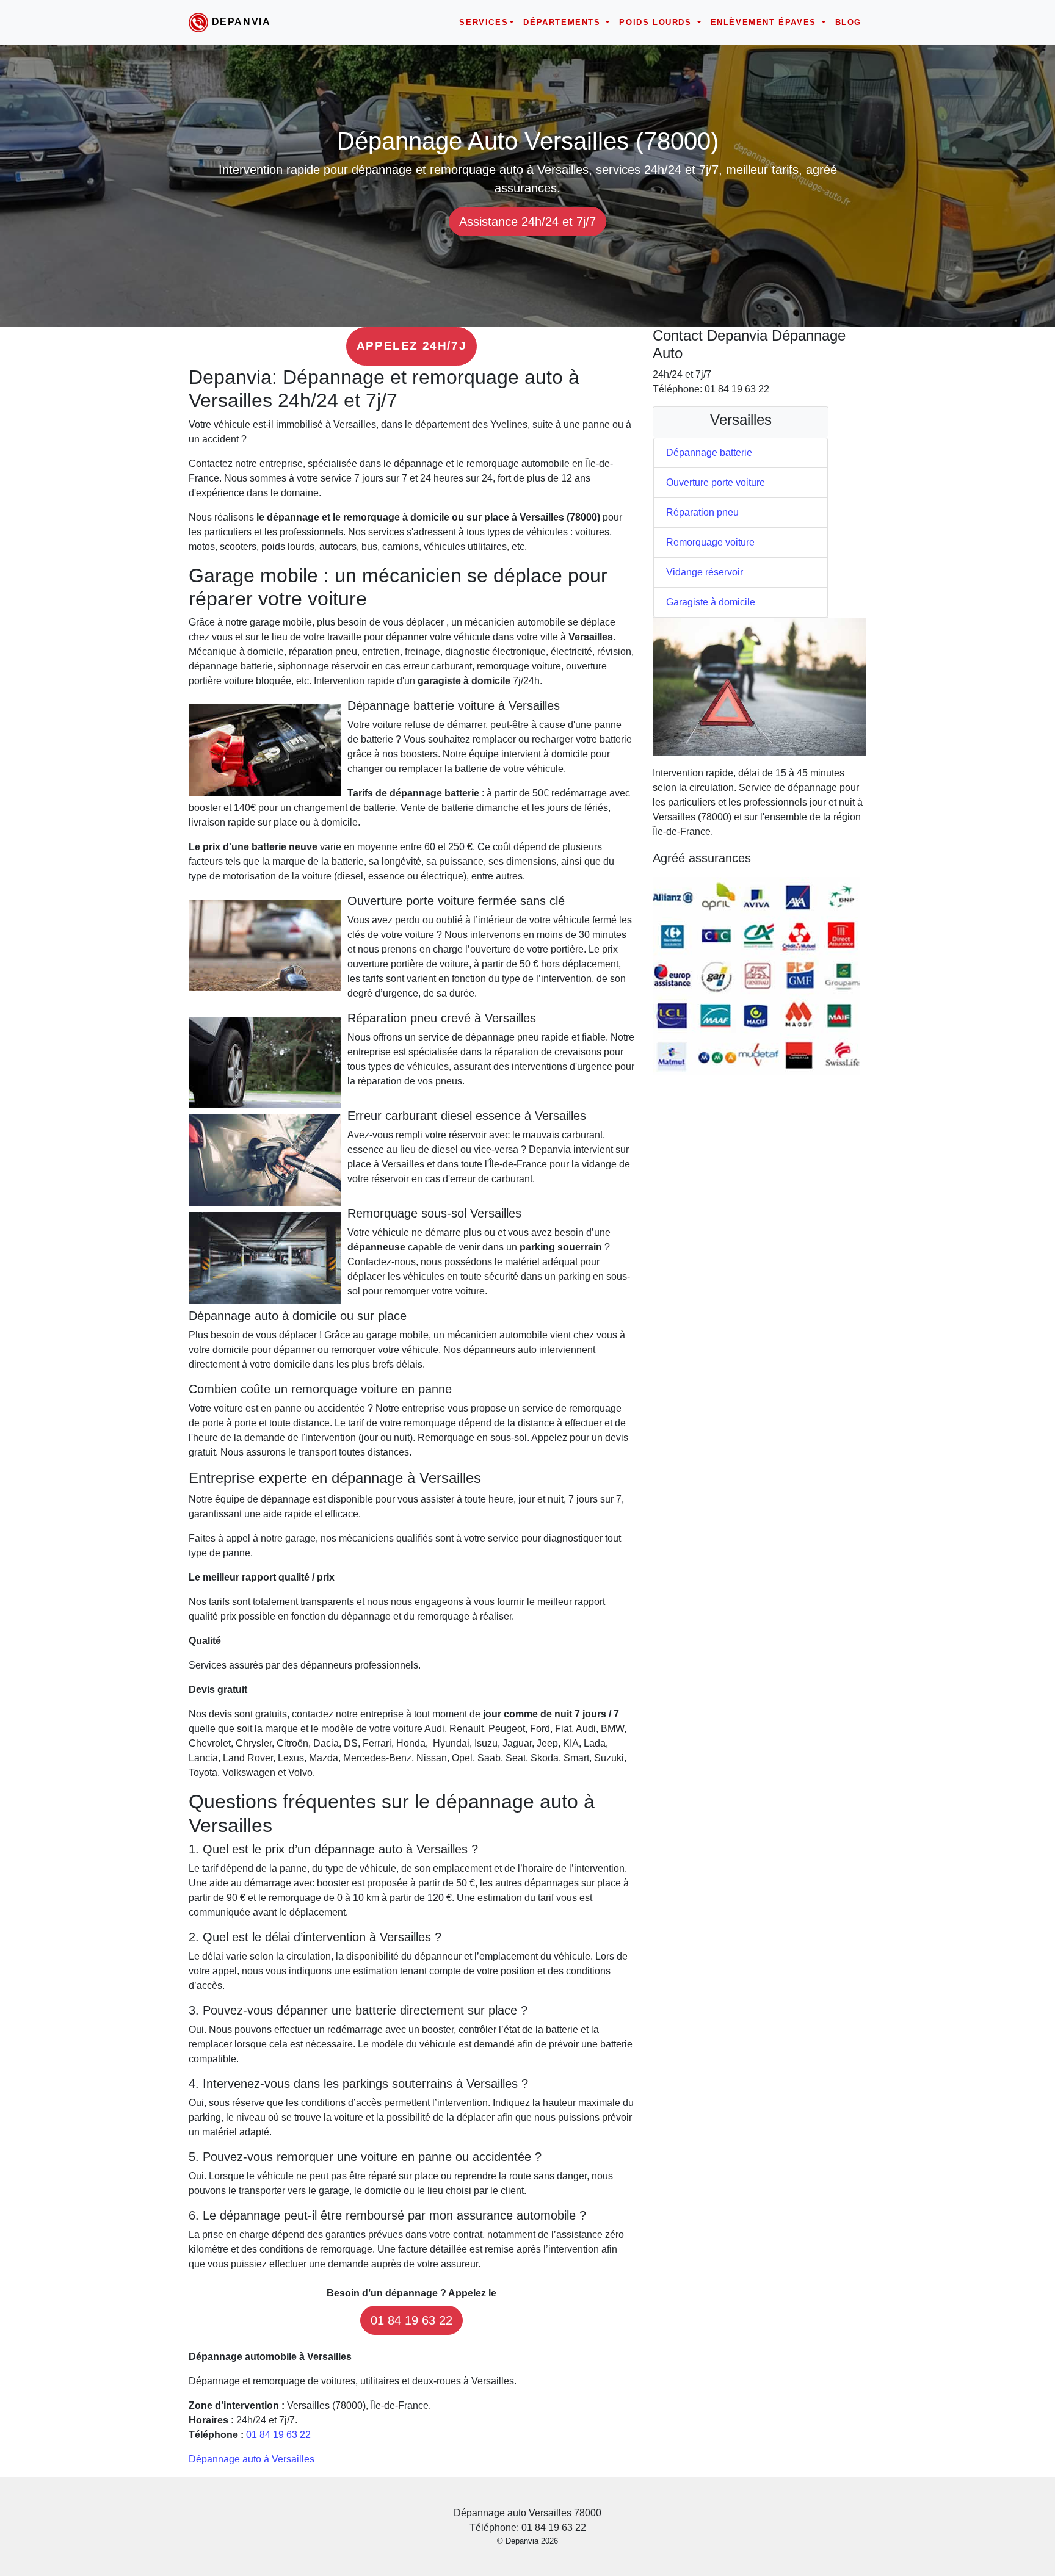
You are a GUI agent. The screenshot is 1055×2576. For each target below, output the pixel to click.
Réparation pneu (702, 512)
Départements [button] (564, 22)
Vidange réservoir (705, 572)
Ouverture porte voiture (716, 482)
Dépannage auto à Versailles (252, 2459)
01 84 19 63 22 (411, 2320)
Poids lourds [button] (657, 22)
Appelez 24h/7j (411, 346)
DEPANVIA (241, 22)
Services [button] (484, 22)
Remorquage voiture (710, 542)
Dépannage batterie (709, 453)
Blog (848, 22)
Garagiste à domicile (711, 602)
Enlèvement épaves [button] (765, 22)
